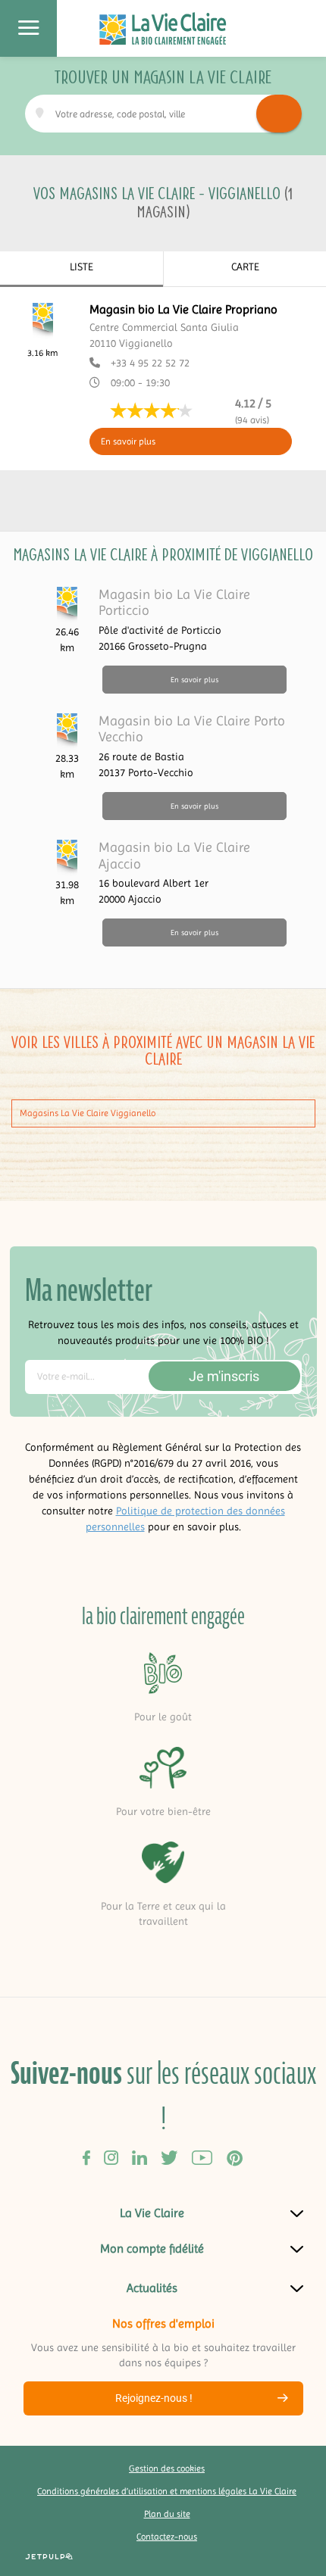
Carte (245, 267)
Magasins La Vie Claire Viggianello (88, 1113)
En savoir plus (128, 441)
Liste (81, 267)
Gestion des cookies (167, 2468)
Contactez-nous (167, 2537)
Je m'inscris (224, 1376)
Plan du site (167, 2514)
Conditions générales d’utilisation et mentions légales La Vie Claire (167, 2491)
